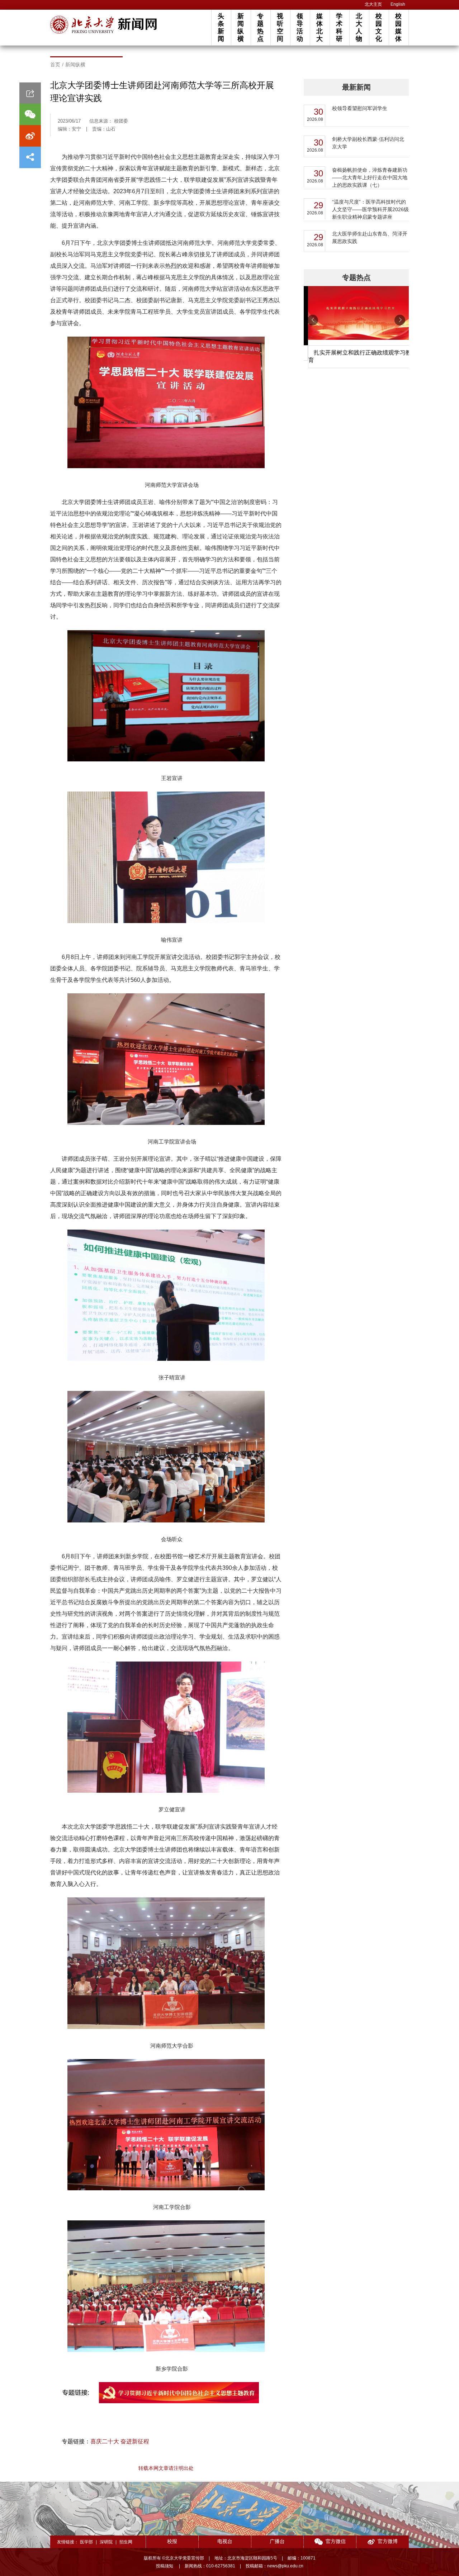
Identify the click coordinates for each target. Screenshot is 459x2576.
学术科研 (339, 27)
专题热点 (260, 27)
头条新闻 (221, 27)
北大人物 (359, 27)
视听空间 (280, 27)
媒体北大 (320, 27)
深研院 (106, 2542)
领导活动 (300, 27)
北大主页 (373, 4)
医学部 (86, 2542)
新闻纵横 (241, 27)
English (398, 4)
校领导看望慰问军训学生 (360, 108)
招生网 (126, 2542)
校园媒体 (398, 27)
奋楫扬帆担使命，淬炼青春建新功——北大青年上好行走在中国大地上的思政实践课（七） (370, 177)
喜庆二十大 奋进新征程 (120, 2441)
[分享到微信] (30, 114)
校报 (172, 2541)
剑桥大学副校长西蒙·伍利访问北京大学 (368, 143)
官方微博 (388, 2541)
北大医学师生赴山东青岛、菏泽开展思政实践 (370, 237)
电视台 (225, 2541)
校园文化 (379, 27)
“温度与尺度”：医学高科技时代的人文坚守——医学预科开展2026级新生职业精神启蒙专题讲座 (370, 209)
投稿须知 (165, 2566)
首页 (55, 65)
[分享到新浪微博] (30, 136)
